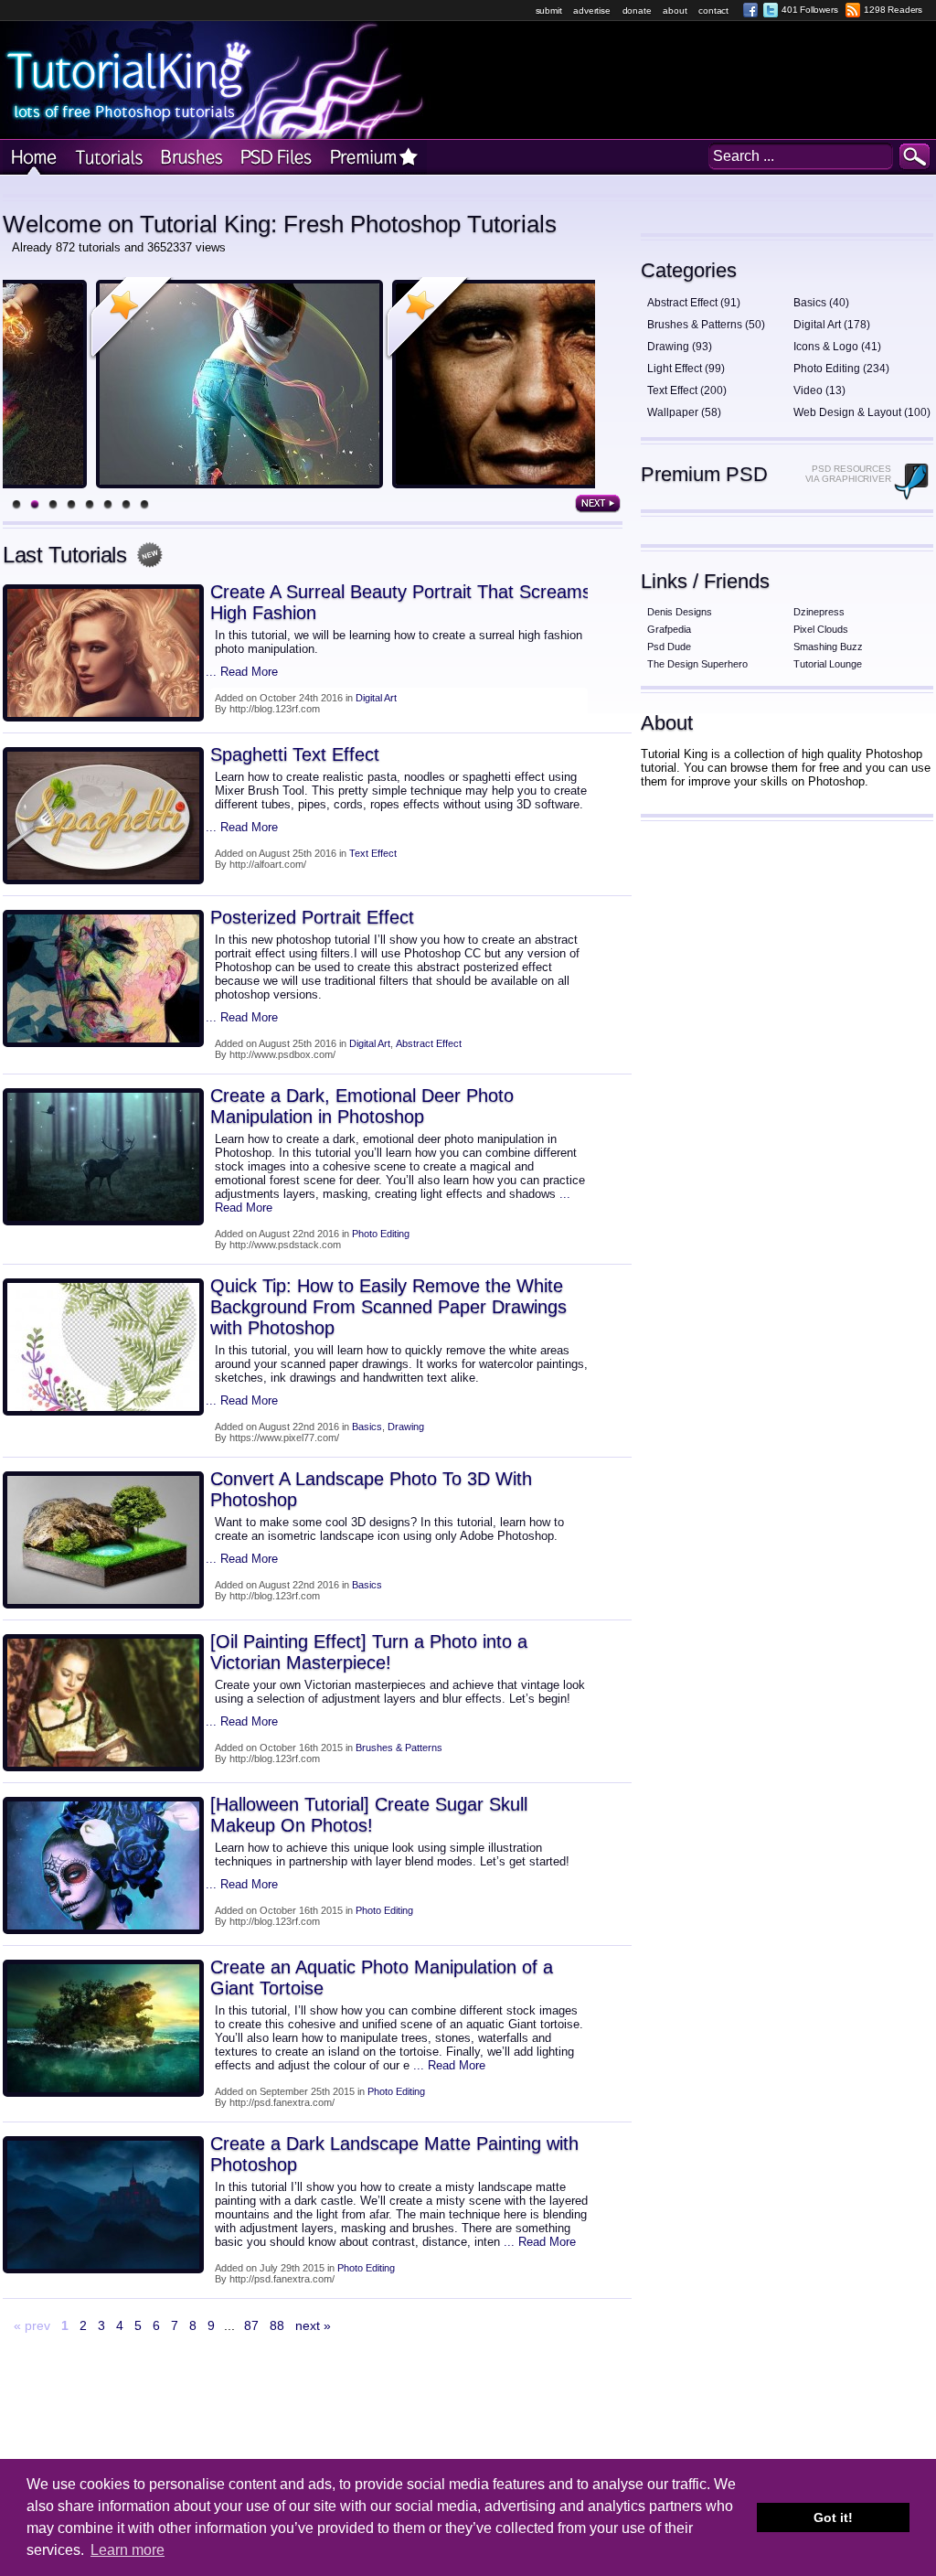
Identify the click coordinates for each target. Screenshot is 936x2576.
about (675, 11)
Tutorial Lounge (828, 664)
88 (277, 2325)
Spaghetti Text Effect (295, 754)
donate (637, 11)
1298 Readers (893, 10)
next (598, 504)
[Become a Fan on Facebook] (750, 10)
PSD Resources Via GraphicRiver (848, 474)
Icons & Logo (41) (837, 347)
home (34, 158)
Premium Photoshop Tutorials (374, 158)
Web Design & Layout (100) (862, 412)
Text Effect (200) (687, 390)
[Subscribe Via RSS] (853, 10)
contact (713, 11)
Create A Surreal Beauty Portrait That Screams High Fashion (401, 602)
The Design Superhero (697, 664)
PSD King (275, 158)
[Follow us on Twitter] (771, 10)
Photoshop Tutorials (107, 158)
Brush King (189, 158)
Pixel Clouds (821, 629)
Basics (367, 1427)
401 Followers (809, 10)
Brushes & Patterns (399, 1748)
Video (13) (819, 390)
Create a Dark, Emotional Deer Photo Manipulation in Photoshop (362, 1106)
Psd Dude (669, 647)
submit (549, 11)
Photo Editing (381, 1234)
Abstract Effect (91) (694, 303)
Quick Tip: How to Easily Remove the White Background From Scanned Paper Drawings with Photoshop (388, 1307)
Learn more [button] (128, 2550)
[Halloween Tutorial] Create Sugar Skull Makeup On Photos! (369, 1815)
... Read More (242, 672)
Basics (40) (821, 303)
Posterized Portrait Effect (312, 917)
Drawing (406, 1427)
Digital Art (376, 698)
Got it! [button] (833, 2517)
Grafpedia (669, 629)
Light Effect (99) (686, 369)
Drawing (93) (680, 347)
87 (251, 2325)
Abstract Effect (429, 1043)
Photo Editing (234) (841, 369)
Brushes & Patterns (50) (706, 325)
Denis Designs (680, 612)
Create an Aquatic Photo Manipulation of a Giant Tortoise (382, 1977)
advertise (591, 11)
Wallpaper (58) (684, 412)
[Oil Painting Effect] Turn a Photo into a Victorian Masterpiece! (369, 1652)
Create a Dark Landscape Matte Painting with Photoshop (394, 2154)
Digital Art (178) (832, 325)
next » (313, 2325)
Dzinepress (819, 612)
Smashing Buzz (828, 647)
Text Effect (373, 853)
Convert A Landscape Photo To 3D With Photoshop (371, 1489)
